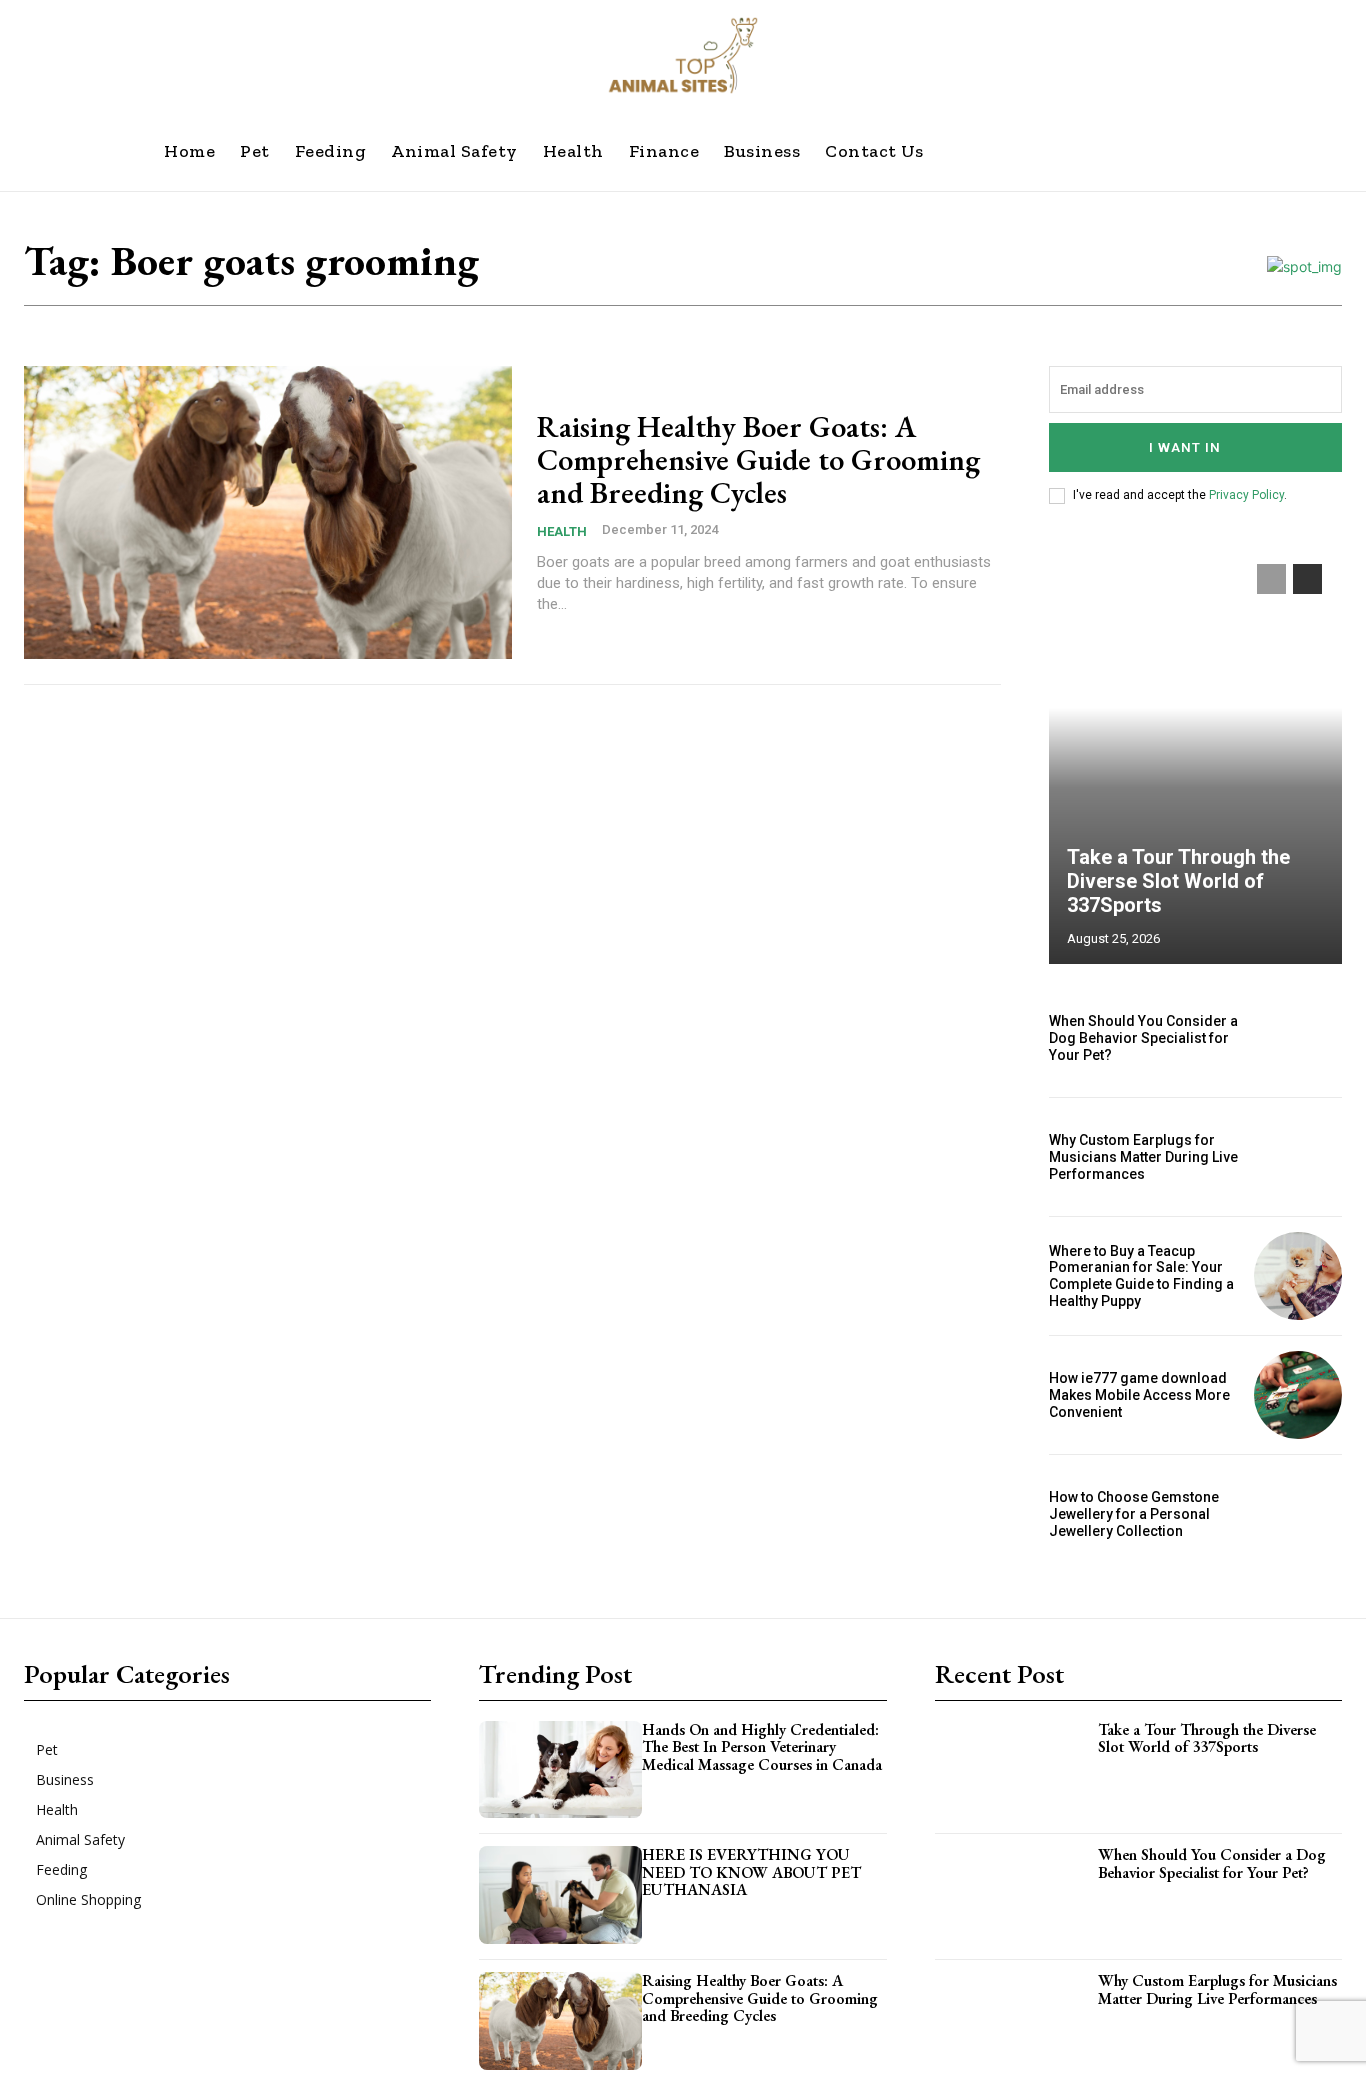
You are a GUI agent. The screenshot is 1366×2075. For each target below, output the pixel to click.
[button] (1010, 151)
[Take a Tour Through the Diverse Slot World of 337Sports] (1196, 754)
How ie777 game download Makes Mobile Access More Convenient (1139, 1395)
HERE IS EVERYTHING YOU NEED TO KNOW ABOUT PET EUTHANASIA (751, 1872)
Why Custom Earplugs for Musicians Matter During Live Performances (1143, 1157)
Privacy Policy (1246, 495)
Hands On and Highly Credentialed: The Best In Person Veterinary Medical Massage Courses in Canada (762, 1747)
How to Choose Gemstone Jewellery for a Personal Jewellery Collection (1134, 1514)
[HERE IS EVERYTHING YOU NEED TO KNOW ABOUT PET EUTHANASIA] (560, 1895)
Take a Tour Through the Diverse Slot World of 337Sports (1178, 881)
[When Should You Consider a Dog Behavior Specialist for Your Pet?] (1298, 1038)
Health (562, 531)
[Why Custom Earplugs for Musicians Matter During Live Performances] (1298, 1157)
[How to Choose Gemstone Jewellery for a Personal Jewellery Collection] (1298, 1514)
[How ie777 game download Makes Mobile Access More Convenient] (1298, 1395)
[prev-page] (1271, 579)
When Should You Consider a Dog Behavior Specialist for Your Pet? (1143, 1038)
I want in (1185, 447)
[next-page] (1307, 579)
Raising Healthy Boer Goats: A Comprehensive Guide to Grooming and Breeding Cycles (758, 459)
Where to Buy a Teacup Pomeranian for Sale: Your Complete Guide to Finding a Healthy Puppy (1141, 1276)
